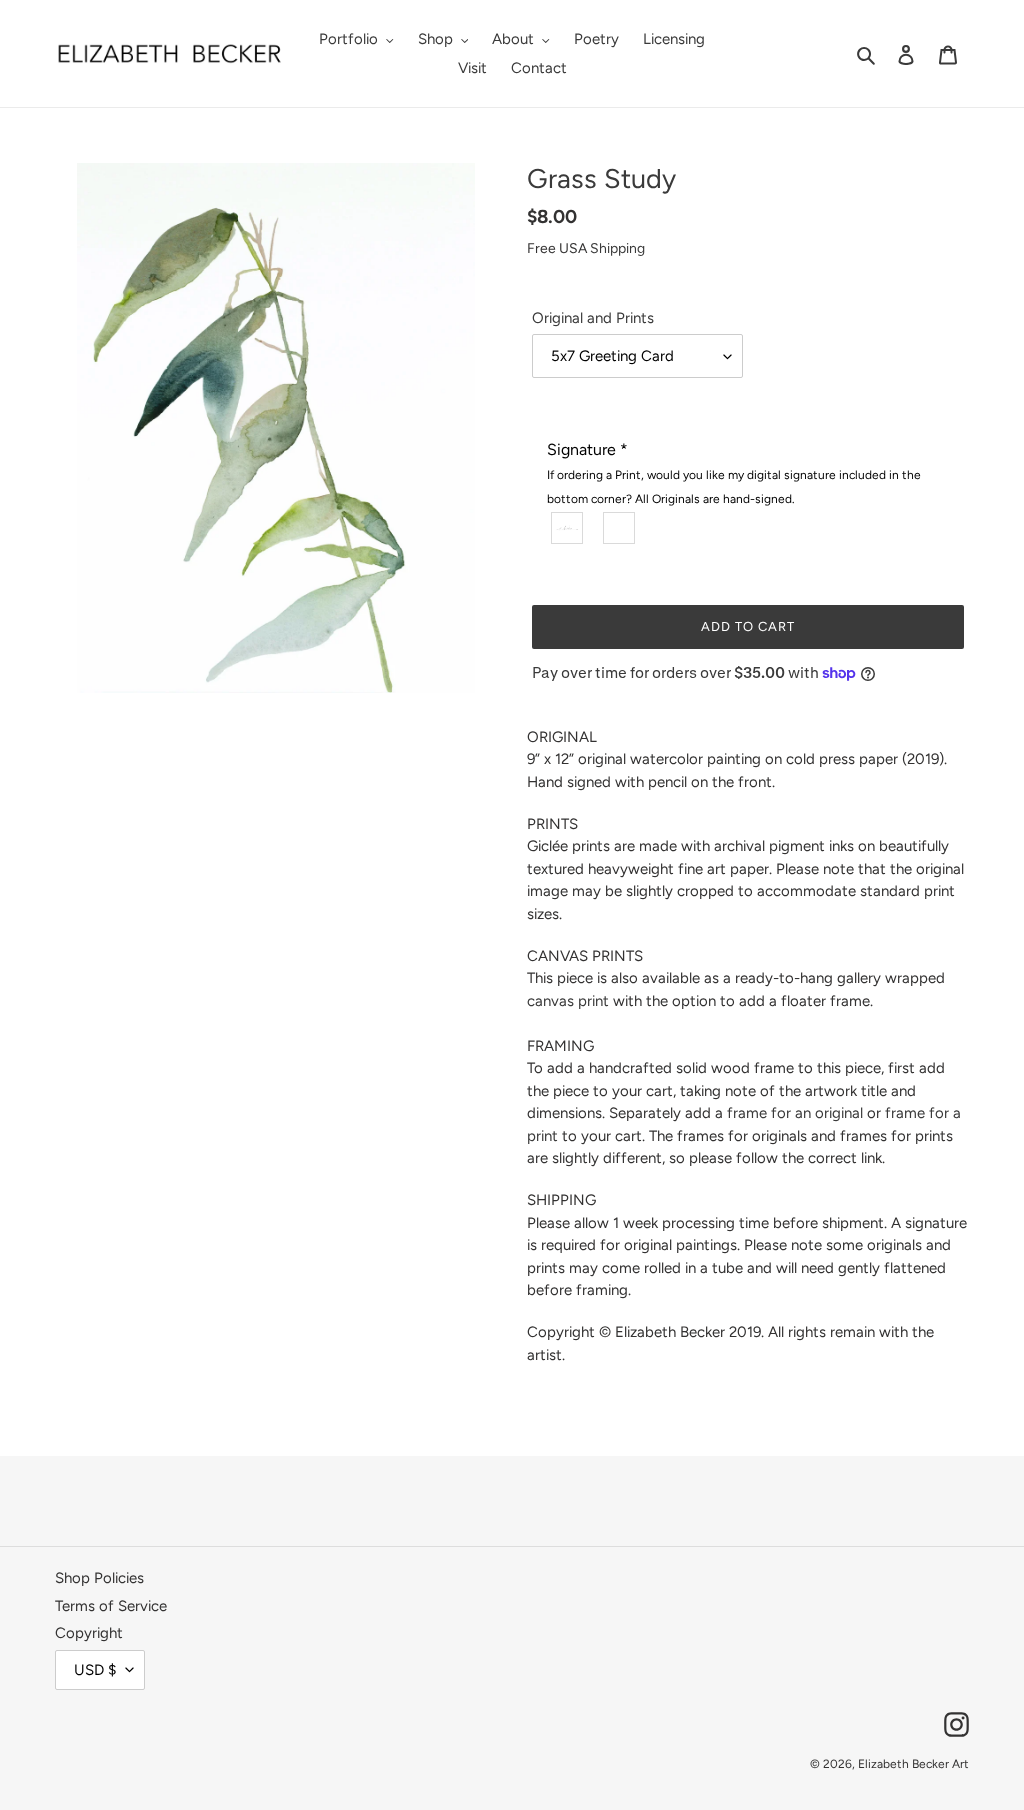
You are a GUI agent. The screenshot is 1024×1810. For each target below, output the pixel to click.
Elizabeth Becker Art (913, 1764)
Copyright (89, 1633)
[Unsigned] (620, 527)
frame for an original (795, 1113)
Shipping (617, 248)
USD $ (95, 1670)
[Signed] (568, 527)
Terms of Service (111, 1606)
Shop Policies (99, 1578)
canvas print (568, 1001)
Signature (734, 473)
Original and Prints (593, 318)
